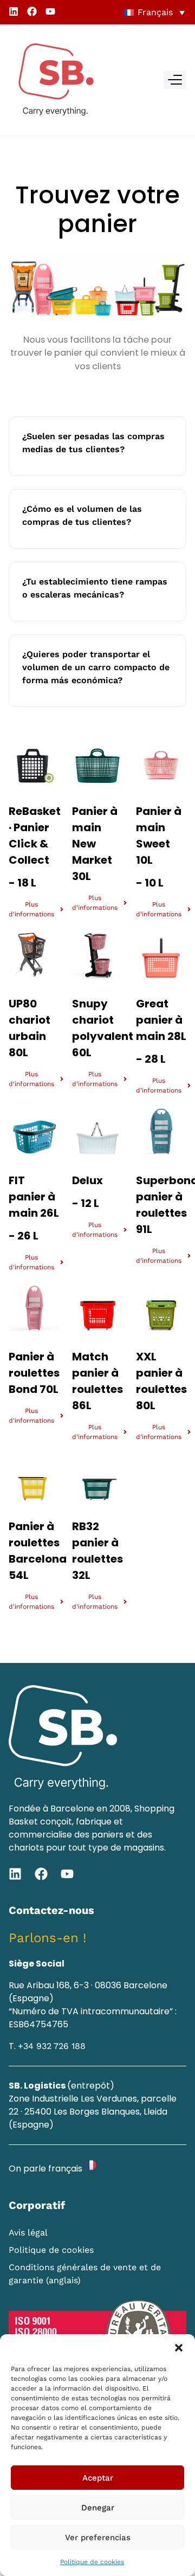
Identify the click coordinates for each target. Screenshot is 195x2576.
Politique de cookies (92, 2562)
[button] (179, 2348)
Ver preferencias (98, 2538)
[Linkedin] (14, 11)
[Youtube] (50, 11)
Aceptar (98, 2478)
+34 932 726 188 (52, 2046)
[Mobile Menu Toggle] (175, 80)
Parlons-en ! (48, 1938)
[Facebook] (32, 11)
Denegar (98, 2508)
